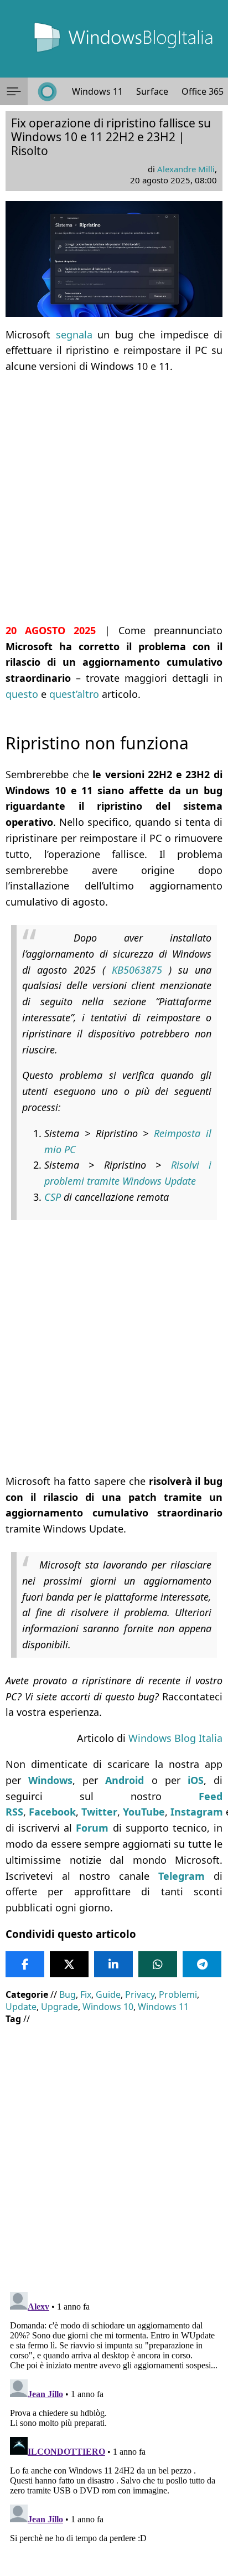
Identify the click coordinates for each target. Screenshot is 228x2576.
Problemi (178, 1994)
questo (22, 694)
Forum (92, 1828)
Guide (108, 1994)
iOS (196, 1780)
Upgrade (59, 2007)
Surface (152, 91)
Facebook (52, 1812)
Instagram (197, 1812)
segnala (74, 335)
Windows (50, 1780)
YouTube (144, 1812)
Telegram (182, 1876)
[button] (14, 91)
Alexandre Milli (186, 169)
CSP (54, 1197)
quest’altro (74, 694)
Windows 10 (108, 2007)
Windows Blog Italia (175, 1738)
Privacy (140, 1994)
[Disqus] (114, 2426)
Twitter (99, 1812)
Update (21, 2007)
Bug (68, 1994)
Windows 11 (97, 91)
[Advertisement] (114, 498)
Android (125, 1780)
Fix (86, 1994)
